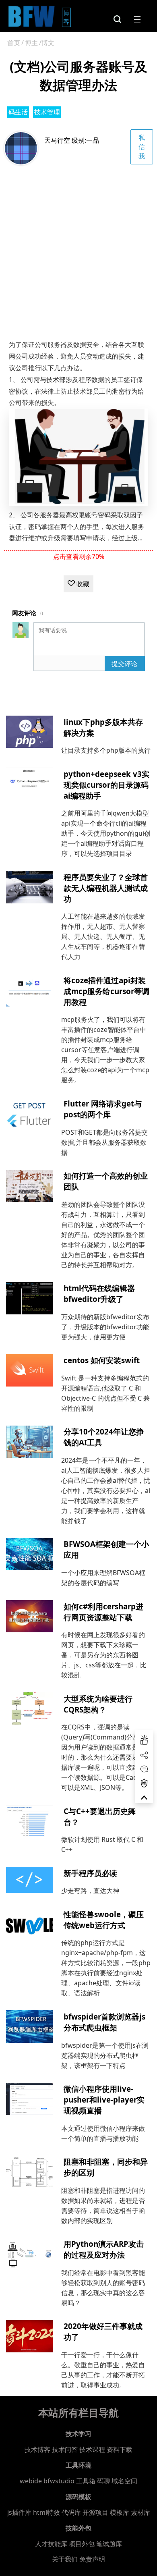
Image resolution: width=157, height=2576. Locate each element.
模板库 (120, 2512)
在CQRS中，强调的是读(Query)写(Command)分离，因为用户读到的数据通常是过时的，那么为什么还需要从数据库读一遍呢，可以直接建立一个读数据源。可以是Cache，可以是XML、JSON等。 (106, 1757)
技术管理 (47, 112)
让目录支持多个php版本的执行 (106, 750)
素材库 (140, 2512)
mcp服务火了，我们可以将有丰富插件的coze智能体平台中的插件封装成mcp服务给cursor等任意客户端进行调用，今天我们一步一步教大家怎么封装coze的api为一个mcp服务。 (105, 1050)
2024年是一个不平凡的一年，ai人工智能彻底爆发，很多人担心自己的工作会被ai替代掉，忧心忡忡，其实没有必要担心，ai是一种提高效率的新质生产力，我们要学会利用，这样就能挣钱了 (106, 1490)
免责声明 (92, 2559)
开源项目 (95, 2512)
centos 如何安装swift (102, 1360)
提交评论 (124, 664)
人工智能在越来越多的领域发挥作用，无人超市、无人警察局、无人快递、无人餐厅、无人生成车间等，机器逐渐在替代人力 (103, 936)
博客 (67, 17)
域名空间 (124, 2481)
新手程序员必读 (90, 1873)
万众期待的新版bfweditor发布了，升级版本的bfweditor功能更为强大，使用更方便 (105, 1327)
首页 (14, 43)
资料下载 (120, 2449)
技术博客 (37, 2449)
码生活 (18, 112)
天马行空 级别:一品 (72, 140)
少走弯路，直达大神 (90, 1891)
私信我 (142, 147)
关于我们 (65, 2559)
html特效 (46, 2512)
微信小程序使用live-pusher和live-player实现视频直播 (104, 2100)
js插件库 (19, 2512)
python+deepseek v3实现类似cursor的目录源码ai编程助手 (106, 785)
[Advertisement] (78, 248)
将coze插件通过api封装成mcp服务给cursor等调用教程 (106, 991)
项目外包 (82, 2544)
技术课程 (92, 2449)
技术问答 (65, 2449)
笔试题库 (109, 2544)
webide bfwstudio (48, 2481)
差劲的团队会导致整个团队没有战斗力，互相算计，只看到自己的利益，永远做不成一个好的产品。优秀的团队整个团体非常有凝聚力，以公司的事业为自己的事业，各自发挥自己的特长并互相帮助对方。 (103, 1235)
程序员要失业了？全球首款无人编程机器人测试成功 (106, 888)
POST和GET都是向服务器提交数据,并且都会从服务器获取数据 (104, 1142)
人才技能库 (51, 2544)
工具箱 (86, 2481)
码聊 (103, 2481)
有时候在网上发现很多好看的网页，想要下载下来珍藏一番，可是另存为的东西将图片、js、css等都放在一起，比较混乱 (104, 1655)
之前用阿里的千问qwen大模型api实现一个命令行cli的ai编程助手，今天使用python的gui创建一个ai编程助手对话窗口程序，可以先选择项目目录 (106, 833)
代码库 (71, 2512)
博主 (31, 43)
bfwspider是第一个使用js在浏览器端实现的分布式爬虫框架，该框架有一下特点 (105, 2055)
